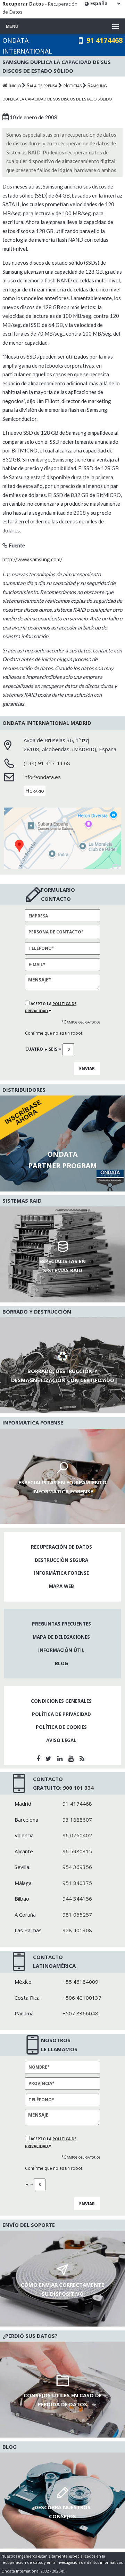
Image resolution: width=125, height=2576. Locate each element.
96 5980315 (77, 1851)
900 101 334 (78, 1788)
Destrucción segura (61, 1560)
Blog (61, 1663)
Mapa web (61, 1586)
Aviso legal (61, 1740)
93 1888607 (77, 1820)
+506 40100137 (82, 1998)
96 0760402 (77, 1835)
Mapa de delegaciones (61, 1637)
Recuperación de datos (61, 1547)
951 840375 (77, 1883)
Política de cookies (61, 1727)
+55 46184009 (80, 1982)
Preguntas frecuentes (61, 1624)
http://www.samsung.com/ (32, 559)
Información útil (61, 1650)
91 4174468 (105, 40)
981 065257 (77, 1915)
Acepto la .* (51, 1007)
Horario (35, 791)
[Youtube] (72, 1758)
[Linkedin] (61, 1758)
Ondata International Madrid (47, 723)
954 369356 (77, 1867)
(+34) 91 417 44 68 (47, 763)
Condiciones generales (61, 1701)
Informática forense (61, 1573)
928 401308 (77, 1930)
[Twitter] (49, 1758)
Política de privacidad (61, 1714)
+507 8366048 (80, 2013)
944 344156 (77, 1899)
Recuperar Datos (23, 4)
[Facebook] (39, 1758)
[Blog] (83, 1758)
